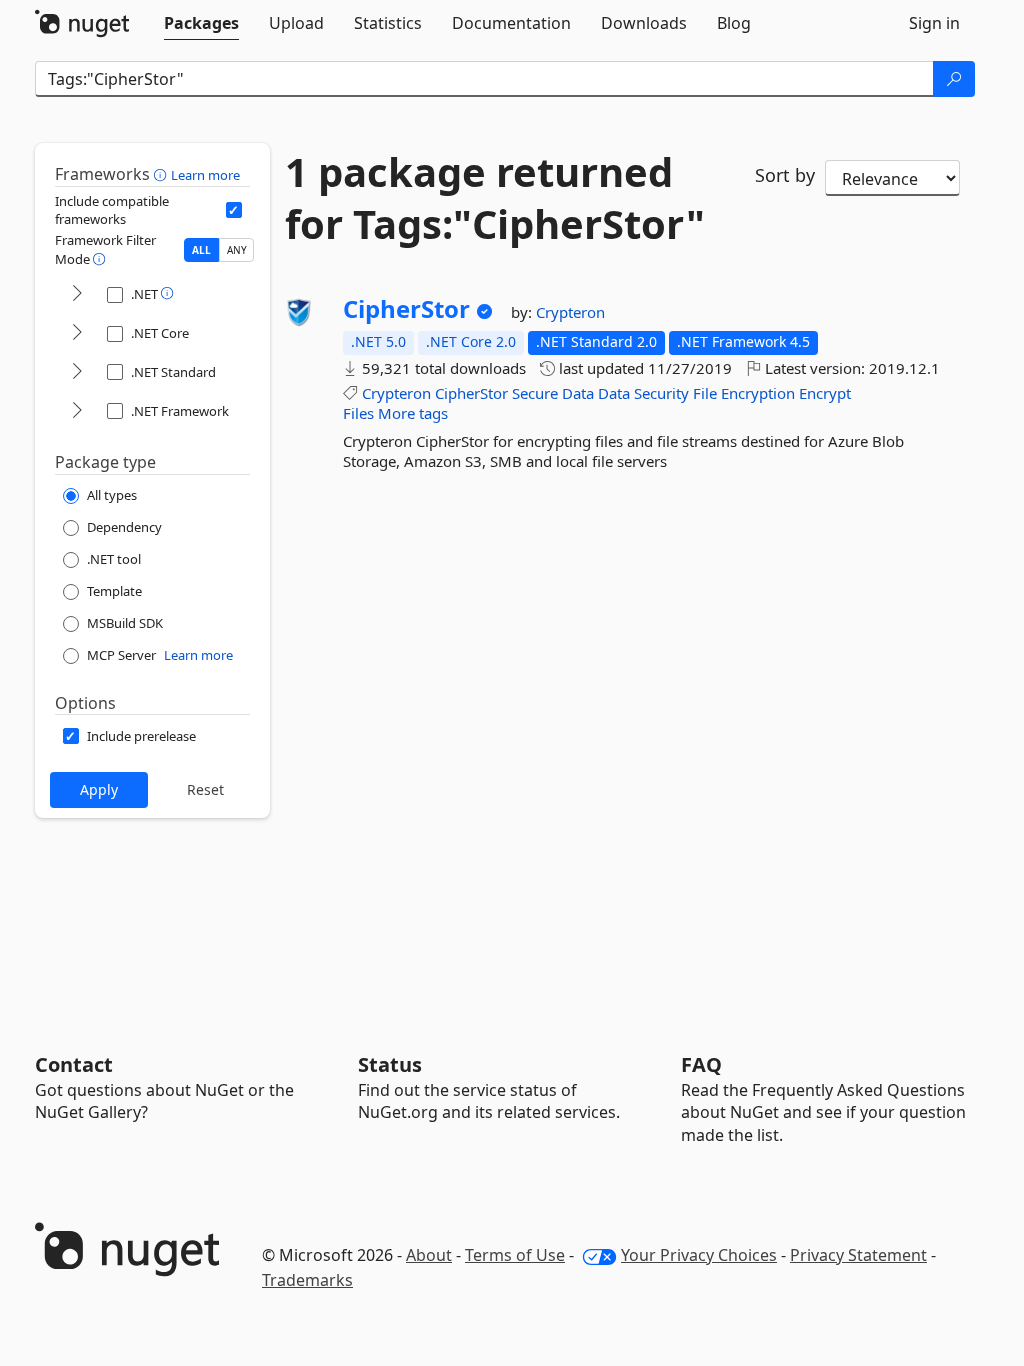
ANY (237, 250)
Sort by (785, 175)
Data (578, 393)
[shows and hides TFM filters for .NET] (77, 294)
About (429, 1255)
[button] (162, 174)
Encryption (758, 393)
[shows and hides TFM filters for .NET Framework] (77, 411)
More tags (413, 413)
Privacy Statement (858, 1255)
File (705, 393)
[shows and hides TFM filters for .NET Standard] (77, 372)
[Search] (954, 79)
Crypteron (570, 312)
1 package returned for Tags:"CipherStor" (495, 198)
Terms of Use (515, 1255)
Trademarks (307, 1280)
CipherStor (406, 309)
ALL (201, 250)
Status (390, 1064)
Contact (74, 1064)
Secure (535, 393)
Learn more (205, 175)
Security (661, 393)
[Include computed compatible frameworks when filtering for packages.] (234, 210)
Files (358, 413)
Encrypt (825, 393)
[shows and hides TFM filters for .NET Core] (77, 333)
